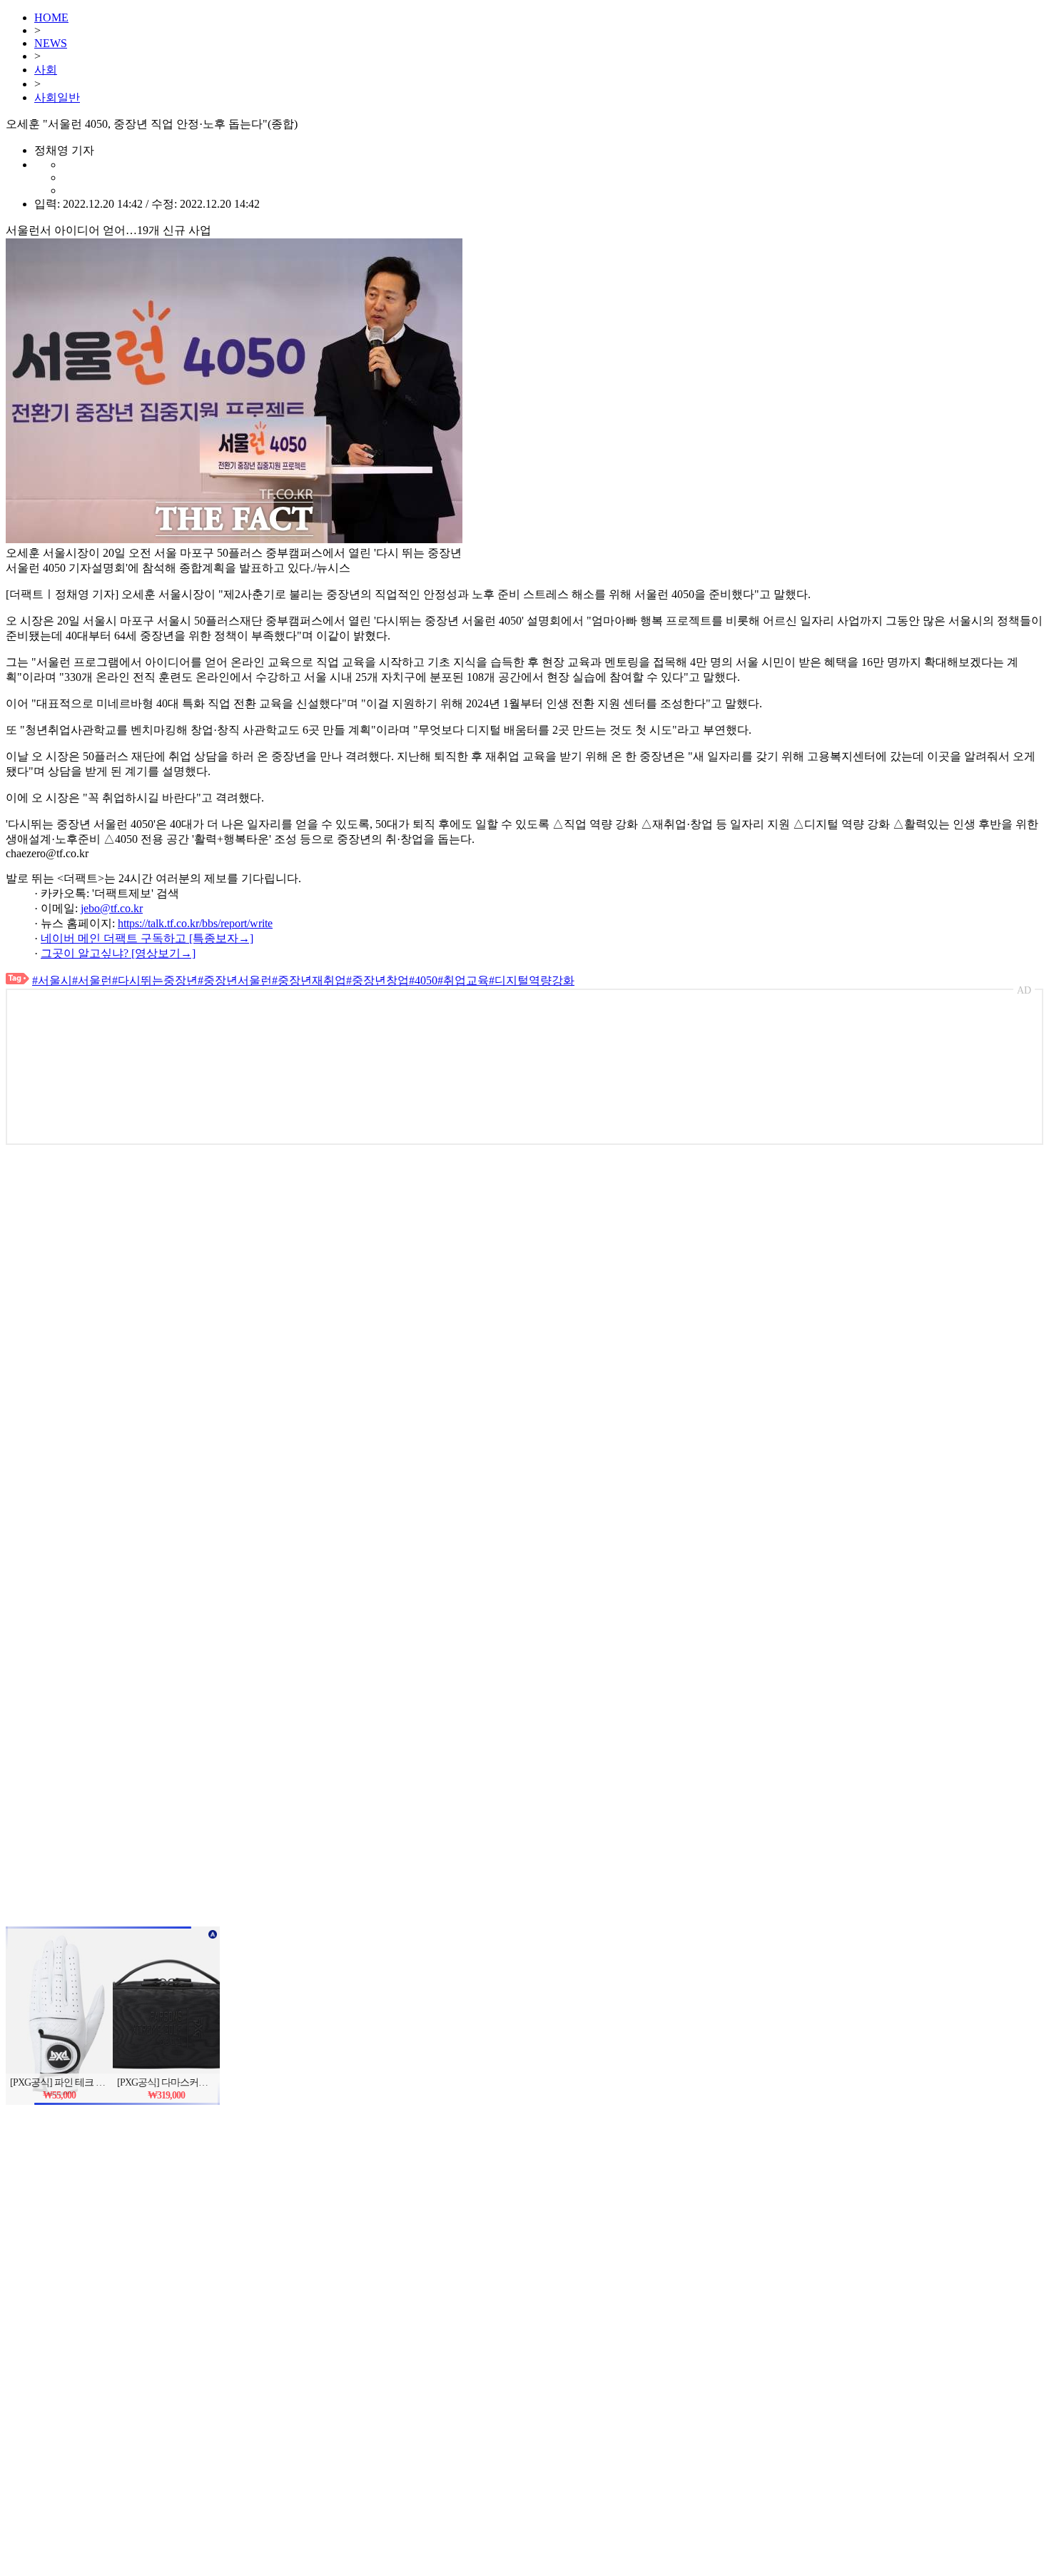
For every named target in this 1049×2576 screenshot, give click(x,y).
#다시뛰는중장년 (155, 980)
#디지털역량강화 (532, 980)
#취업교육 (463, 980)
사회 (46, 70)
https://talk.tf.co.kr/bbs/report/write (195, 923)
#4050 (423, 980)
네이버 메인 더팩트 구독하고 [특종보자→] (147, 938)
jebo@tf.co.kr (112, 908)
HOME (51, 17)
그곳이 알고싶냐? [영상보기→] (118, 953)
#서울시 (52, 980)
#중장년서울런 (235, 980)
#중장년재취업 (309, 980)
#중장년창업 (377, 980)
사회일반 (57, 97)
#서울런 (92, 980)
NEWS (51, 43)
